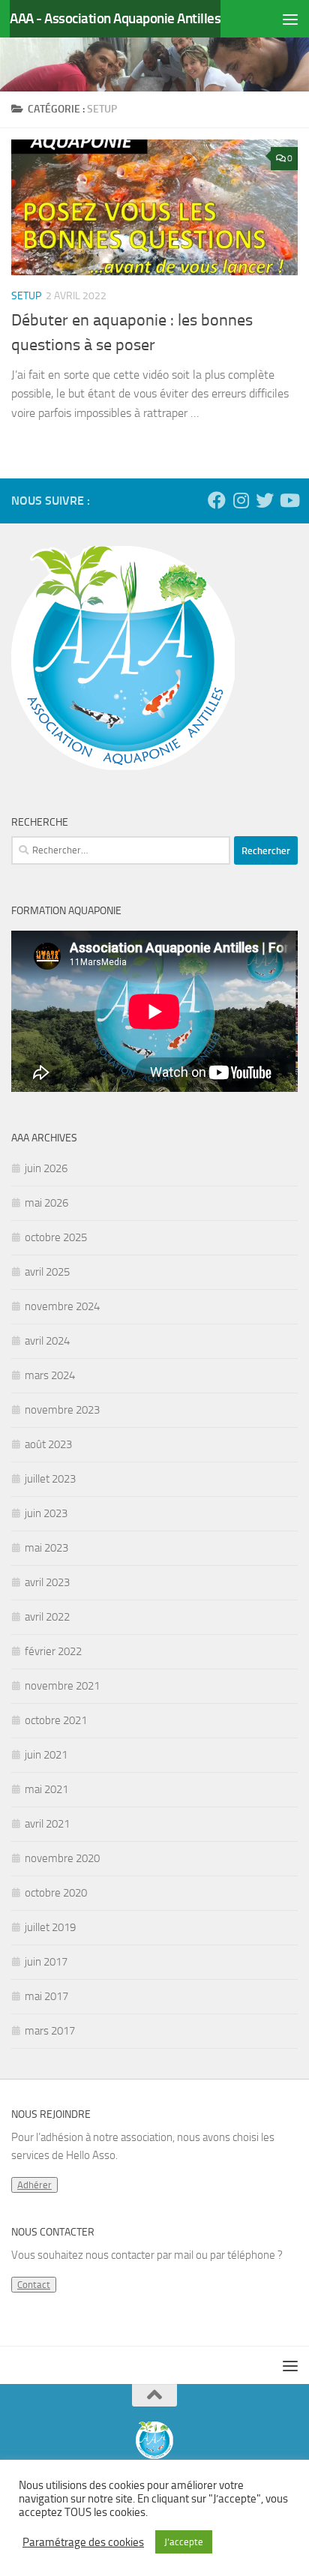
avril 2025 (47, 1272)
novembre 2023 (62, 1410)
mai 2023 (46, 1548)
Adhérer (34, 2185)
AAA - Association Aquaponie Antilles (115, 18)
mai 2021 (46, 1789)
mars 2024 (50, 1375)
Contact (34, 2285)
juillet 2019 (50, 1927)
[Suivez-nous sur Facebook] (217, 500)
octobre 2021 (56, 1720)
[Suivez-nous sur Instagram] (241, 500)
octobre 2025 (56, 1237)
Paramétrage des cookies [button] (83, 2542)
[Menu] (290, 19)
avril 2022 (47, 1617)
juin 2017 (46, 1962)
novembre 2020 (62, 1858)
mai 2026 (46, 1203)
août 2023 (48, 1444)
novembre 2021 (62, 1686)
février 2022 (53, 1651)
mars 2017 (50, 2031)
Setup (26, 296)
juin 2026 (46, 1168)
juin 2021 (46, 1755)
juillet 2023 (50, 1479)
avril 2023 (47, 1582)
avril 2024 (47, 1341)
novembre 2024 (62, 1306)
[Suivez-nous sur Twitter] (265, 500)
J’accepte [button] (184, 2542)
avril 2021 (47, 1824)
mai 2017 (46, 1996)
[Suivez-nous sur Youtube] (289, 500)
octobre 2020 (56, 1893)
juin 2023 (46, 1513)
